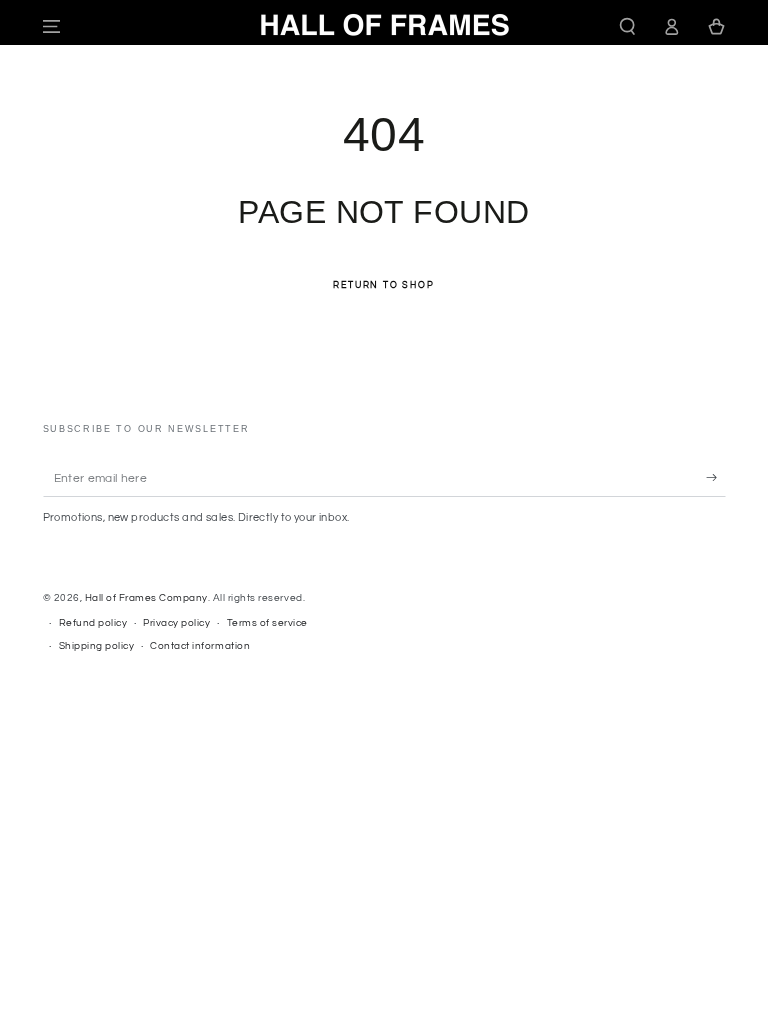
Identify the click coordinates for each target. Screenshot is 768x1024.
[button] (628, 26)
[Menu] (52, 26)
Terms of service (267, 623)
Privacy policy (176, 623)
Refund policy (93, 623)
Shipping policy (97, 646)
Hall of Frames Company (146, 598)
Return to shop (383, 285)
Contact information (200, 646)
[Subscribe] (716, 477)
